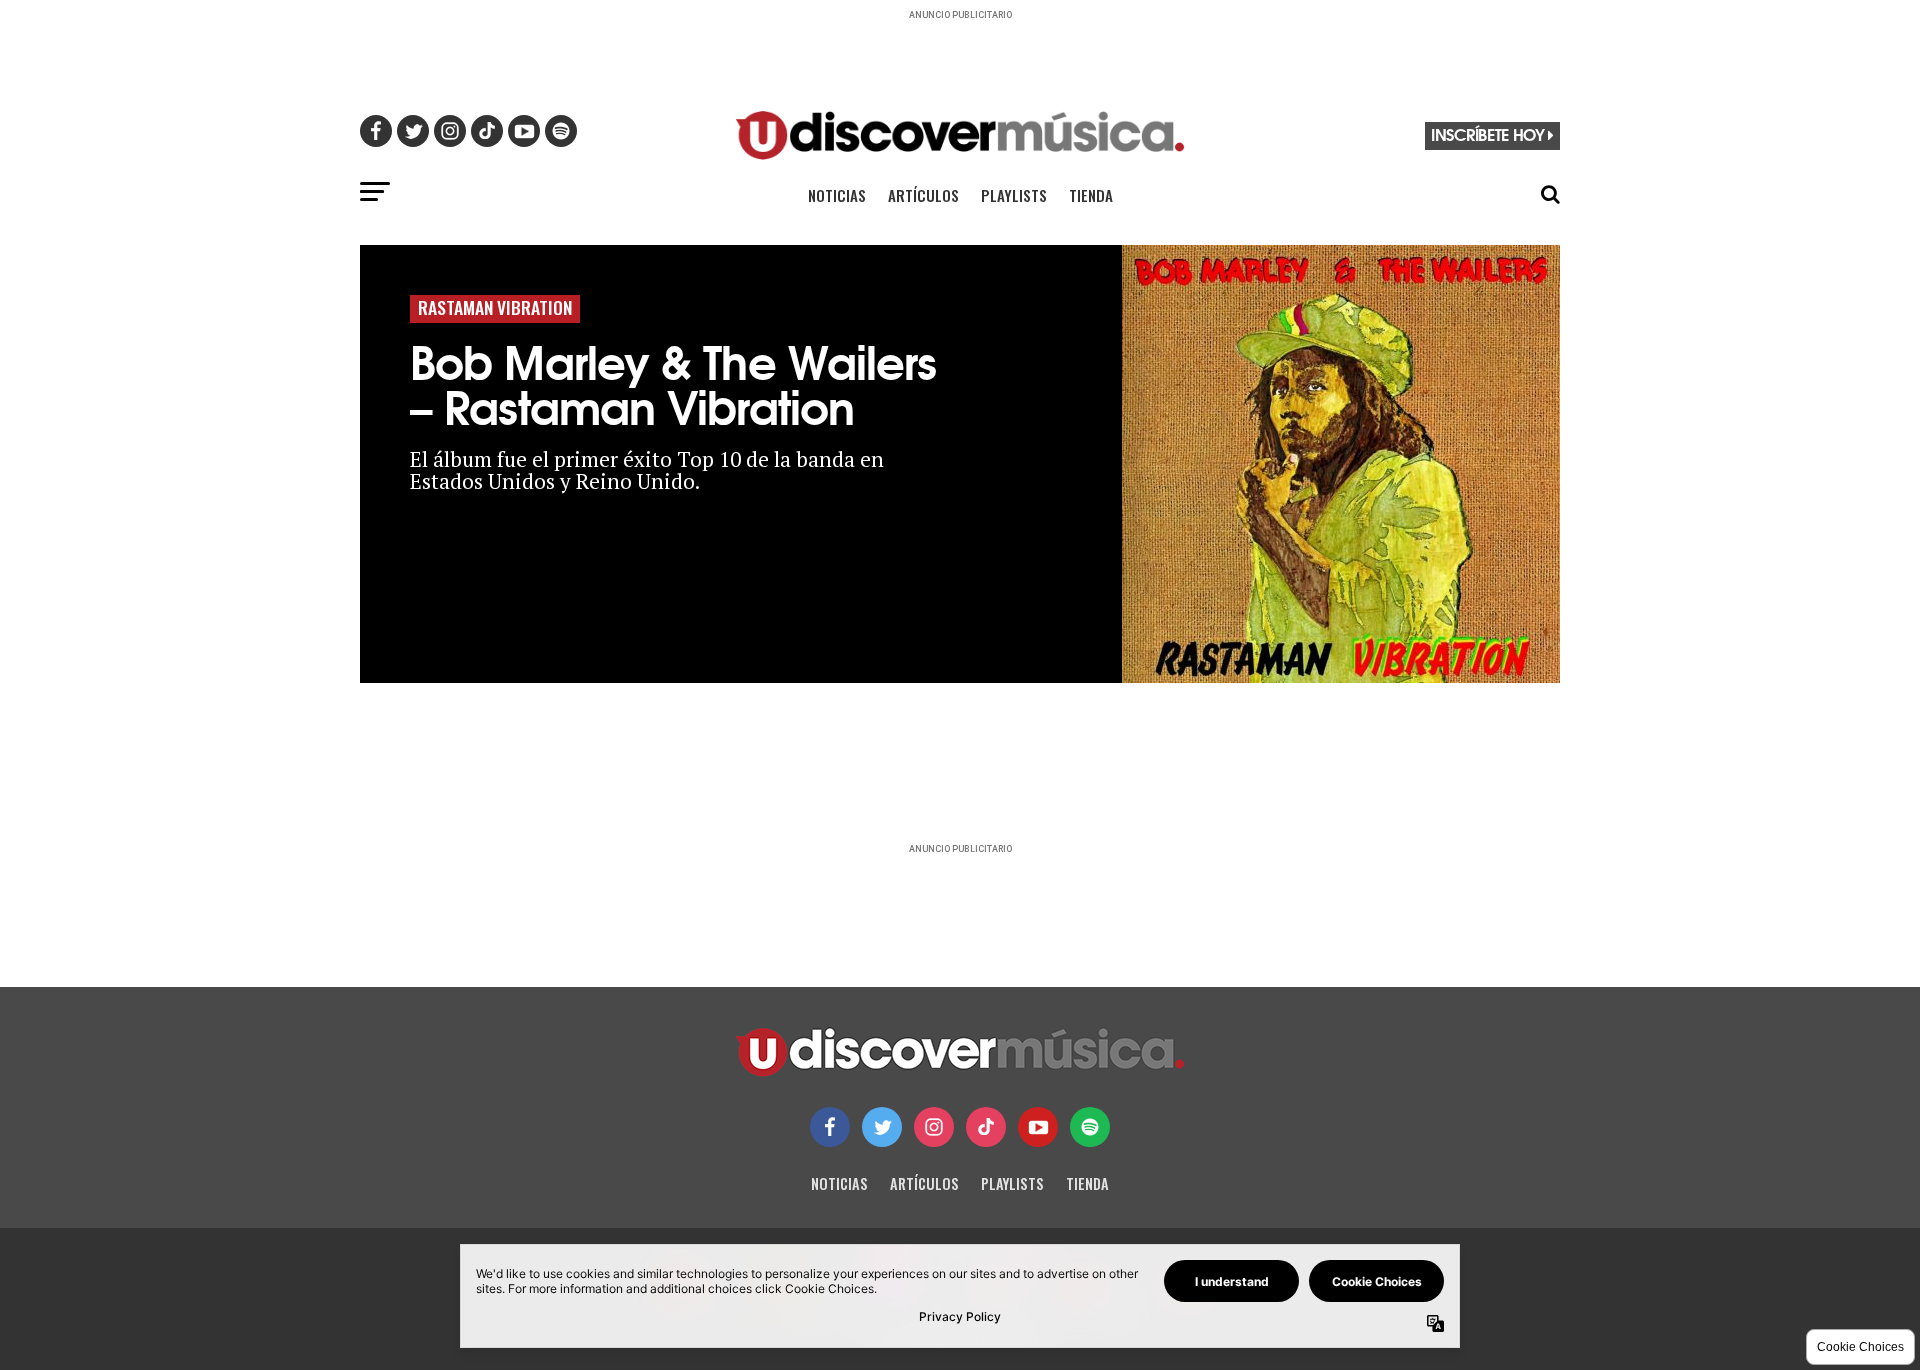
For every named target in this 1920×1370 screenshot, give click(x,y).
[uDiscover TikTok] (986, 1127)
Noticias (837, 195)
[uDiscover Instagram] (934, 1127)
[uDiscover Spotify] (1090, 1127)
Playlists (1014, 195)
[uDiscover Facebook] (830, 1127)
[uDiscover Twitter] (882, 1127)
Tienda (1091, 195)
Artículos (923, 195)
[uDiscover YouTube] (1038, 1127)
